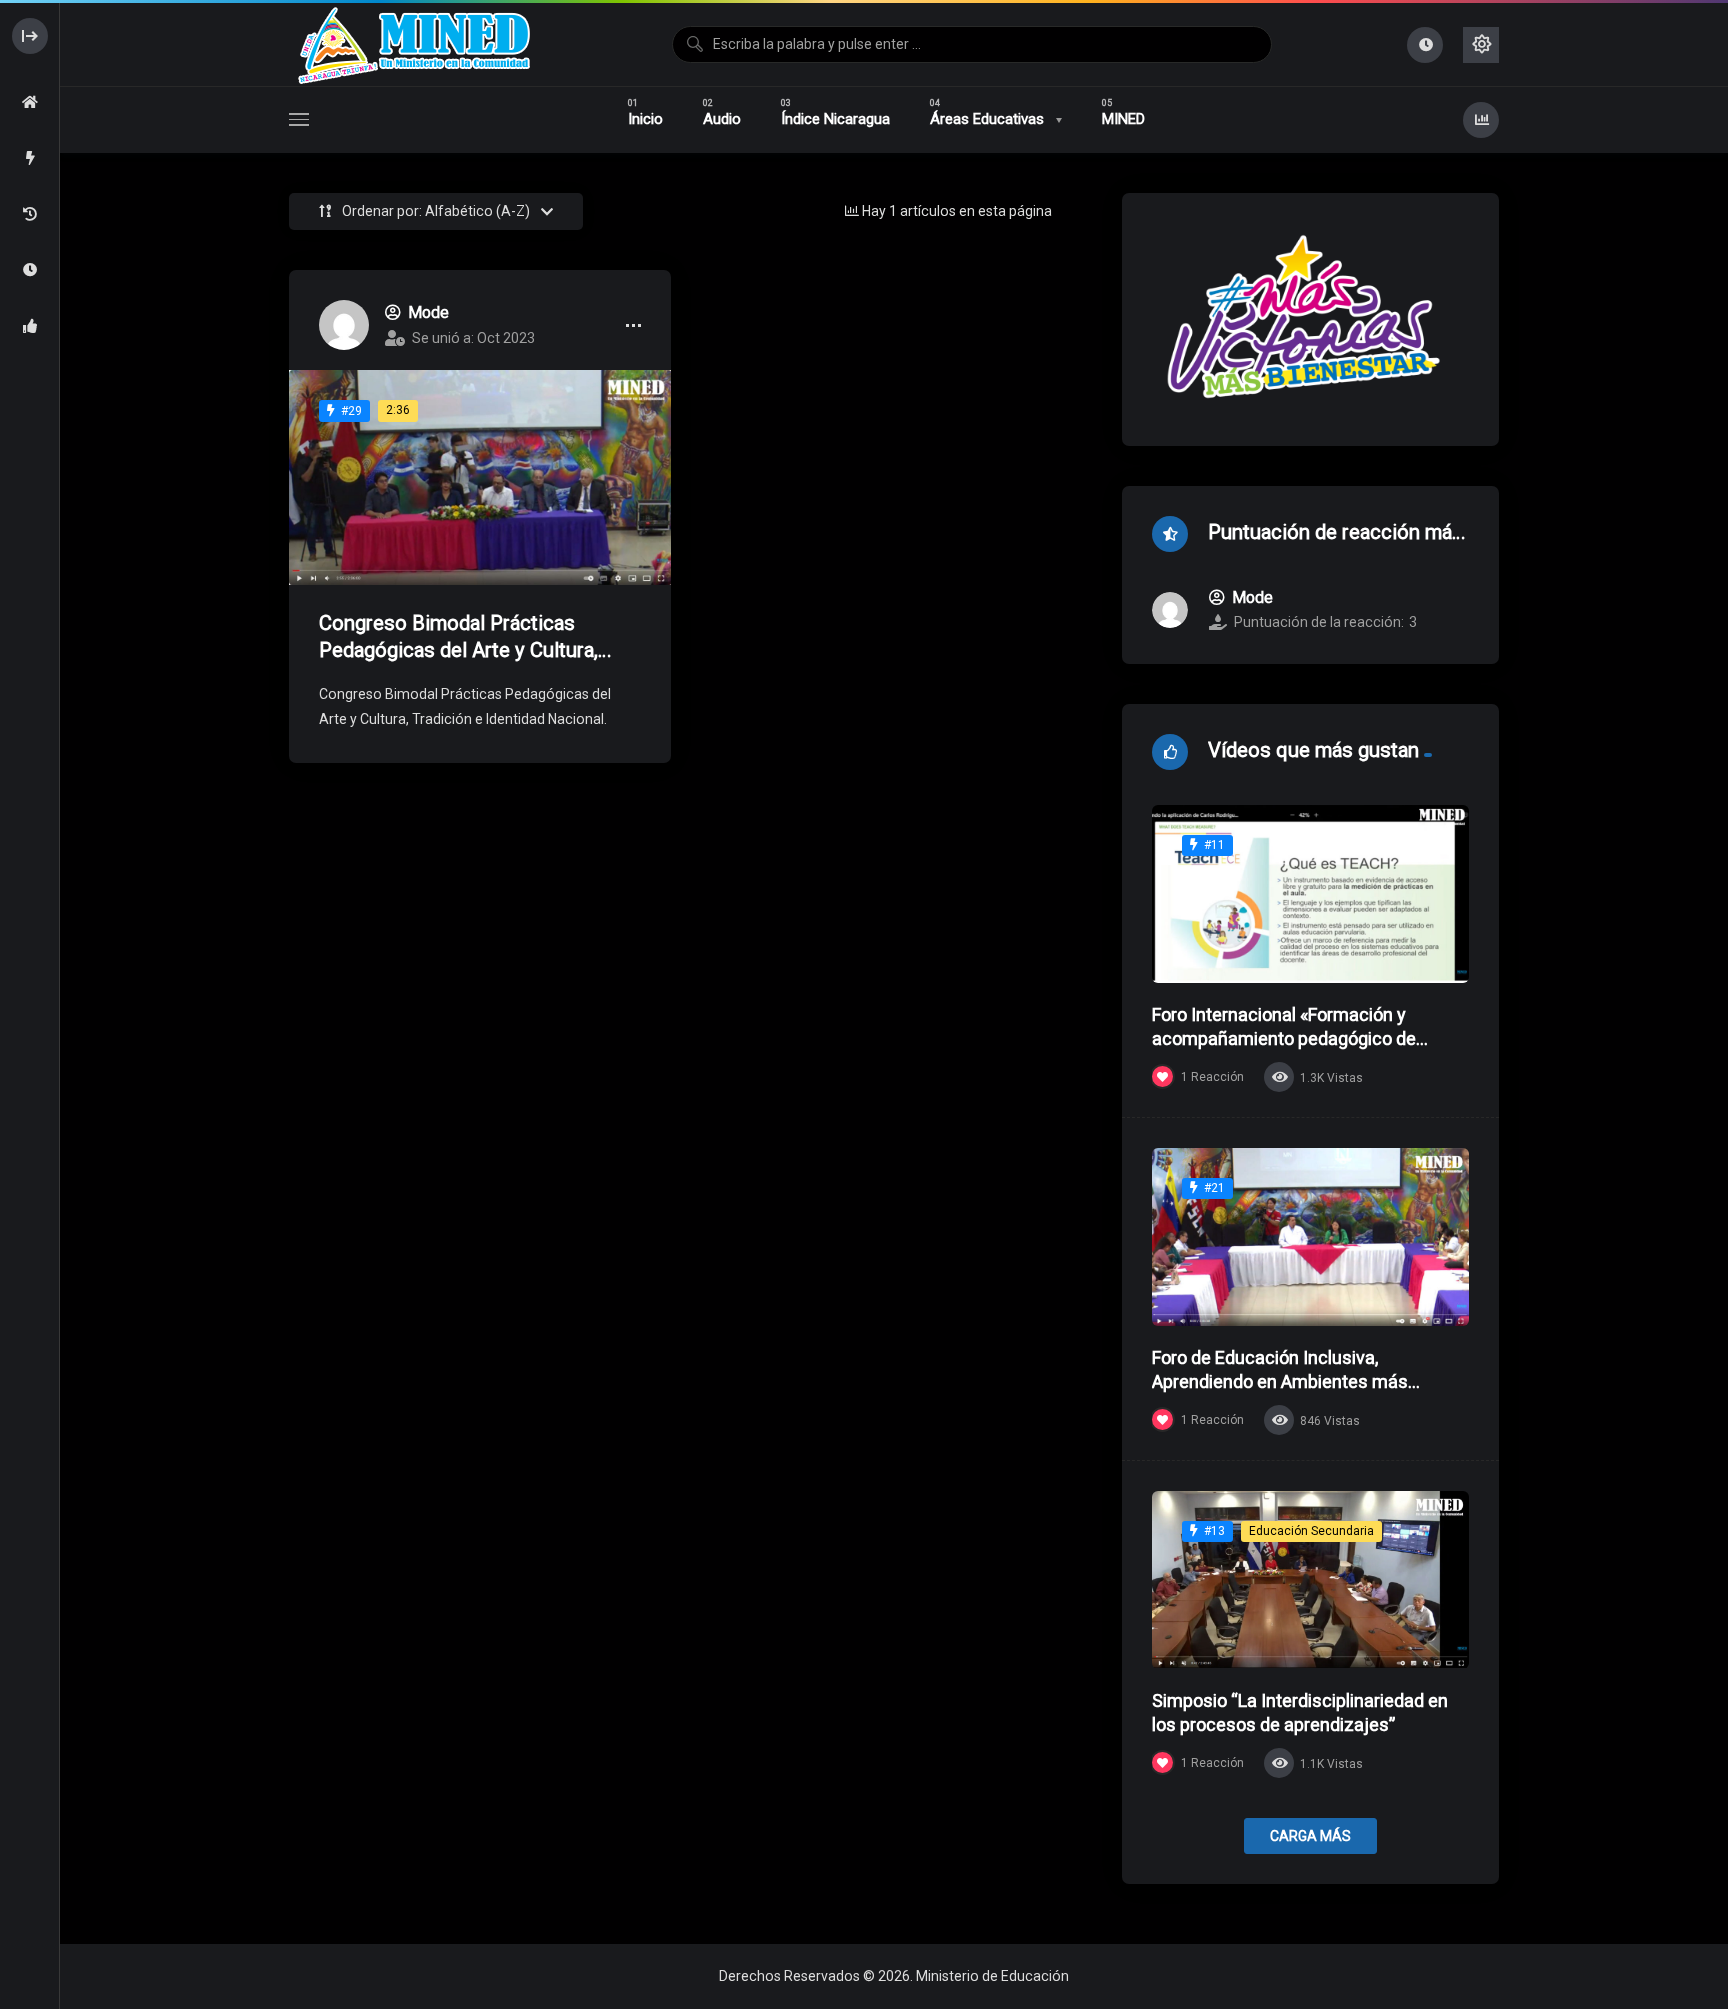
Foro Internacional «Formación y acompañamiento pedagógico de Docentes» (1284, 1039)
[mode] (344, 325)
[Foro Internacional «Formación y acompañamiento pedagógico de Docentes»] (1310, 894)
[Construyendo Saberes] (412, 44)
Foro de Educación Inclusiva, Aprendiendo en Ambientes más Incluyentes (1280, 1382)
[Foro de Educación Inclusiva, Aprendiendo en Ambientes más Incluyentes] (1310, 1237)
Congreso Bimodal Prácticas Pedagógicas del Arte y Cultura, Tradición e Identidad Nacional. (458, 650)
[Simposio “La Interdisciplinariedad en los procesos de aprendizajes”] (1310, 1580)
